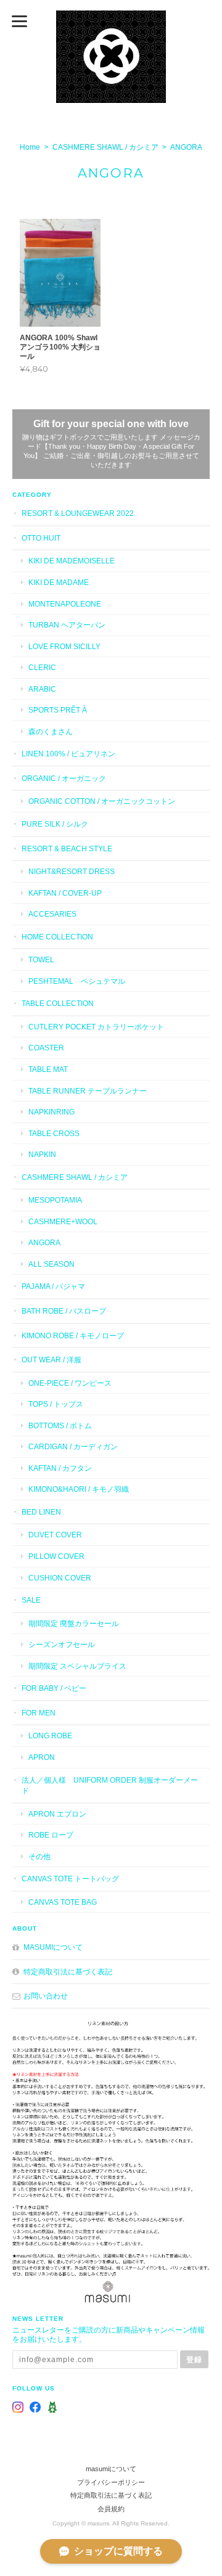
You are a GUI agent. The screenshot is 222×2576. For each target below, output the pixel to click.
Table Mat (48, 1069)
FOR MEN (39, 1713)
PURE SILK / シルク (55, 824)
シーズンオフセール (62, 1644)
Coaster (46, 1048)
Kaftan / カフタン (60, 1468)
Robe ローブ (51, 1835)
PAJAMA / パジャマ (53, 1286)
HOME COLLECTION (57, 937)
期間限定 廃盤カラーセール (74, 1623)
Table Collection (58, 1003)
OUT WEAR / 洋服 (51, 1360)
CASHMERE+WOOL (63, 1221)
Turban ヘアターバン (67, 625)
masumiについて (53, 1947)
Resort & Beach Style (67, 848)
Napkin (42, 1154)
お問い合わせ (46, 1996)
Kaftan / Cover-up (65, 893)
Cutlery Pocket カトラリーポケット (96, 1027)
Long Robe (50, 1736)
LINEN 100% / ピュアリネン (68, 754)
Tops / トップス (56, 1404)
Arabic (42, 689)
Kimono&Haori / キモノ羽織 (79, 1489)
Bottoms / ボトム (60, 1425)
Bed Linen (41, 1512)
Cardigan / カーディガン (73, 1446)
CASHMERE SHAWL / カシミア (105, 147)
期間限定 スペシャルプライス (77, 1666)
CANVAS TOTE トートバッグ (70, 1879)
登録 (194, 2359)
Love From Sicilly (64, 646)
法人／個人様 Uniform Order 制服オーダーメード (110, 1785)
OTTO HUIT (41, 538)
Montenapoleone (65, 604)
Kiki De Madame (59, 582)
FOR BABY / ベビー (54, 1688)
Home (30, 147)
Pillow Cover (56, 1556)
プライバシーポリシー (111, 2482)
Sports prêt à (58, 710)
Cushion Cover (60, 1578)
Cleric (42, 667)
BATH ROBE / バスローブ (64, 1311)
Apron (42, 1757)
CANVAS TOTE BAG (63, 1902)
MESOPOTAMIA (55, 1200)
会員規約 (111, 2509)
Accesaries (52, 914)
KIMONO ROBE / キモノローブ (73, 1335)
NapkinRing (51, 1112)
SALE (31, 1600)
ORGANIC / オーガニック (64, 778)
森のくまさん (51, 731)
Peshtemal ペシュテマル (77, 981)
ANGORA (44, 1242)
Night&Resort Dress (72, 871)
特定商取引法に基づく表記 (68, 1972)
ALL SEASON (51, 1264)
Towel (41, 959)
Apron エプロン (57, 1814)
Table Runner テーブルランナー (88, 1091)
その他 (39, 1856)
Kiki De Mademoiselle (72, 561)
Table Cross (54, 1133)
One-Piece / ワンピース (70, 1383)
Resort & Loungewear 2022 (78, 513)
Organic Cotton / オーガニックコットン (102, 801)
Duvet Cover (55, 1535)
